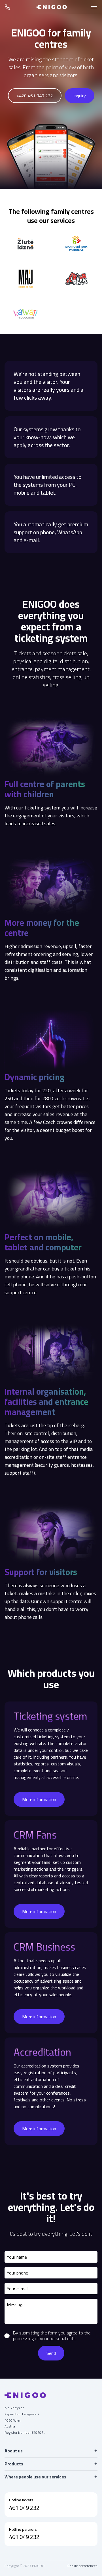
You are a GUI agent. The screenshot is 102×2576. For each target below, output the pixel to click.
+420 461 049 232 (35, 96)
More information (39, 1799)
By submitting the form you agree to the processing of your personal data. (52, 2336)
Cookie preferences (82, 2566)
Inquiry (80, 96)
